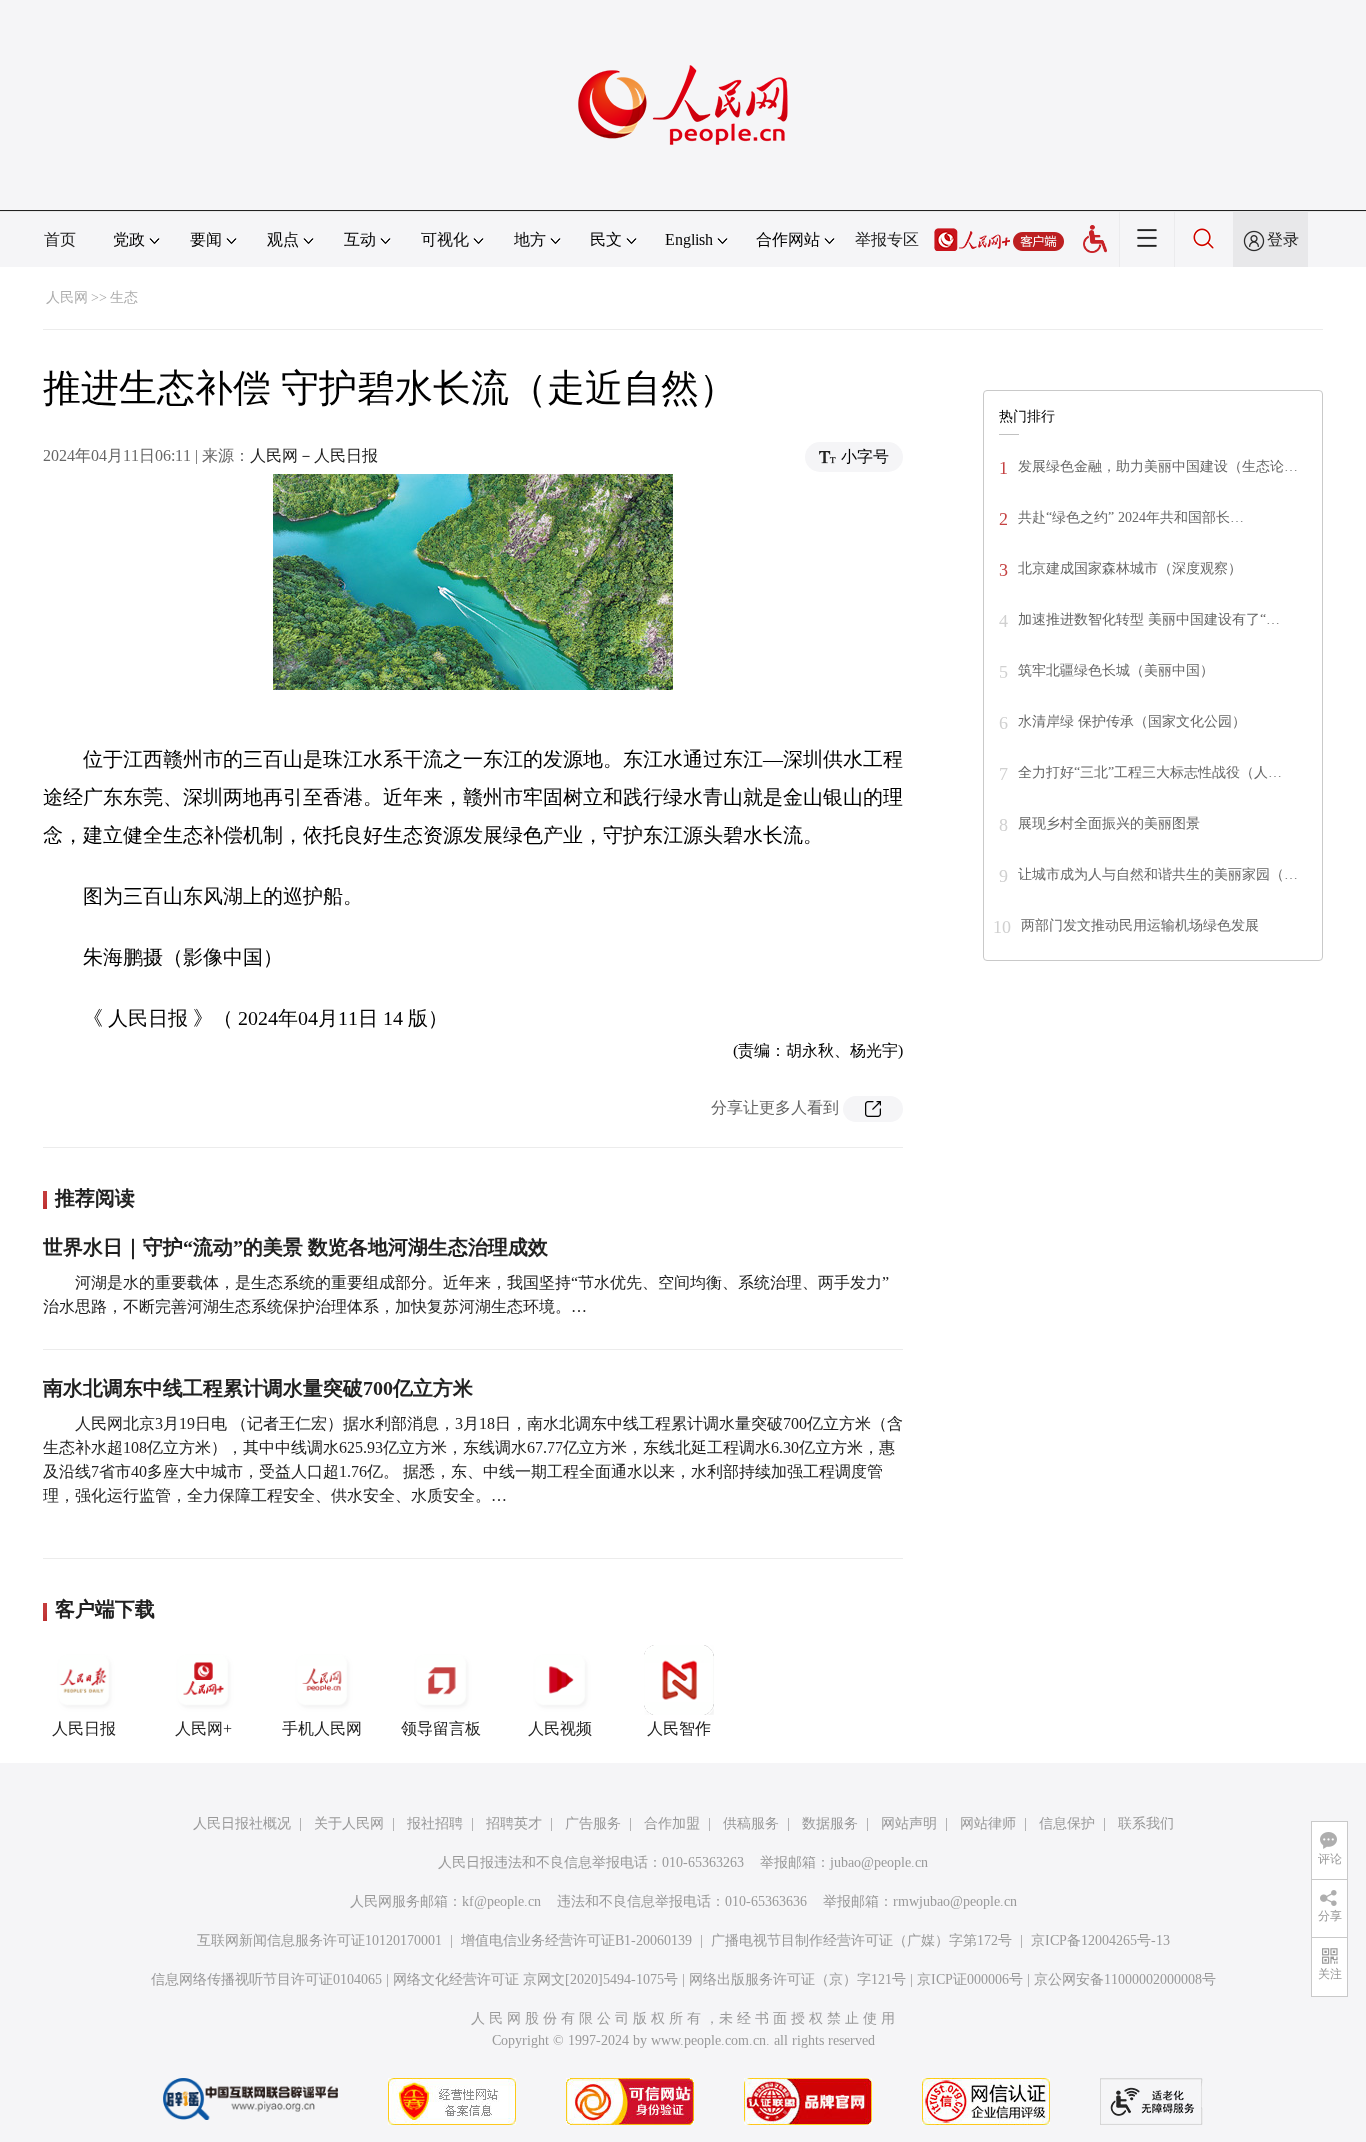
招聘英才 (514, 1823)
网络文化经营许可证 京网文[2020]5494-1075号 (535, 1979)
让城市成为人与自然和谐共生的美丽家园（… (1158, 874)
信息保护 (1067, 1823)
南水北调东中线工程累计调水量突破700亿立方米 (258, 1388)
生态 (124, 297)
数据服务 (830, 1823)
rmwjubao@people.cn (955, 1901)
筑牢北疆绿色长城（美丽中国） (1116, 670)
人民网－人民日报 (314, 455)
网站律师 (988, 1823)
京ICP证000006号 (970, 1979)
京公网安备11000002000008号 (1125, 1979)
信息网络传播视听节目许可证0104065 (266, 1979)
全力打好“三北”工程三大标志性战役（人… (1150, 772)
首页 (60, 239)
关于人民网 (349, 1823)
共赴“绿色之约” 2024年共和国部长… (1131, 517)
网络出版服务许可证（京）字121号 (797, 1979)
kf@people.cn (501, 1901)
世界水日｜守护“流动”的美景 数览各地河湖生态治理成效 (295, 1247)
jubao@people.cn (879, 1862)
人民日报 (84, 1728)
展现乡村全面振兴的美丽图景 (1109, 823)
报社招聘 (435, 1823)
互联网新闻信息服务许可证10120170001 (319, 1940)
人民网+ (203, 1728)
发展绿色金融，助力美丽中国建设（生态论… (1158, 466)
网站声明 (909, 1823)
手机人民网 (322, 1728)
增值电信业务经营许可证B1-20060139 (576, 1940)
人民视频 (560, 1728)
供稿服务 (751, 1823)
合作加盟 (672, 1823)
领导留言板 (441, 1728)
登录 (1283, 239)
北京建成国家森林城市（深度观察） (1130, 568)
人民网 (67, 297)
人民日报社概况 (242, 1823)
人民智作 (679, 1728)
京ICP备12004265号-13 (1100, 1940)
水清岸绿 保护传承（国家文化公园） (1132, 721)
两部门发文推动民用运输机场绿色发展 (1140, 925)
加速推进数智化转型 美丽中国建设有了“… (1149, 619)
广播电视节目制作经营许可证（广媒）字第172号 (861, 1940)
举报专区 (887, 239)
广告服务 (593, 1823)
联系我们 (1146, 1823)
